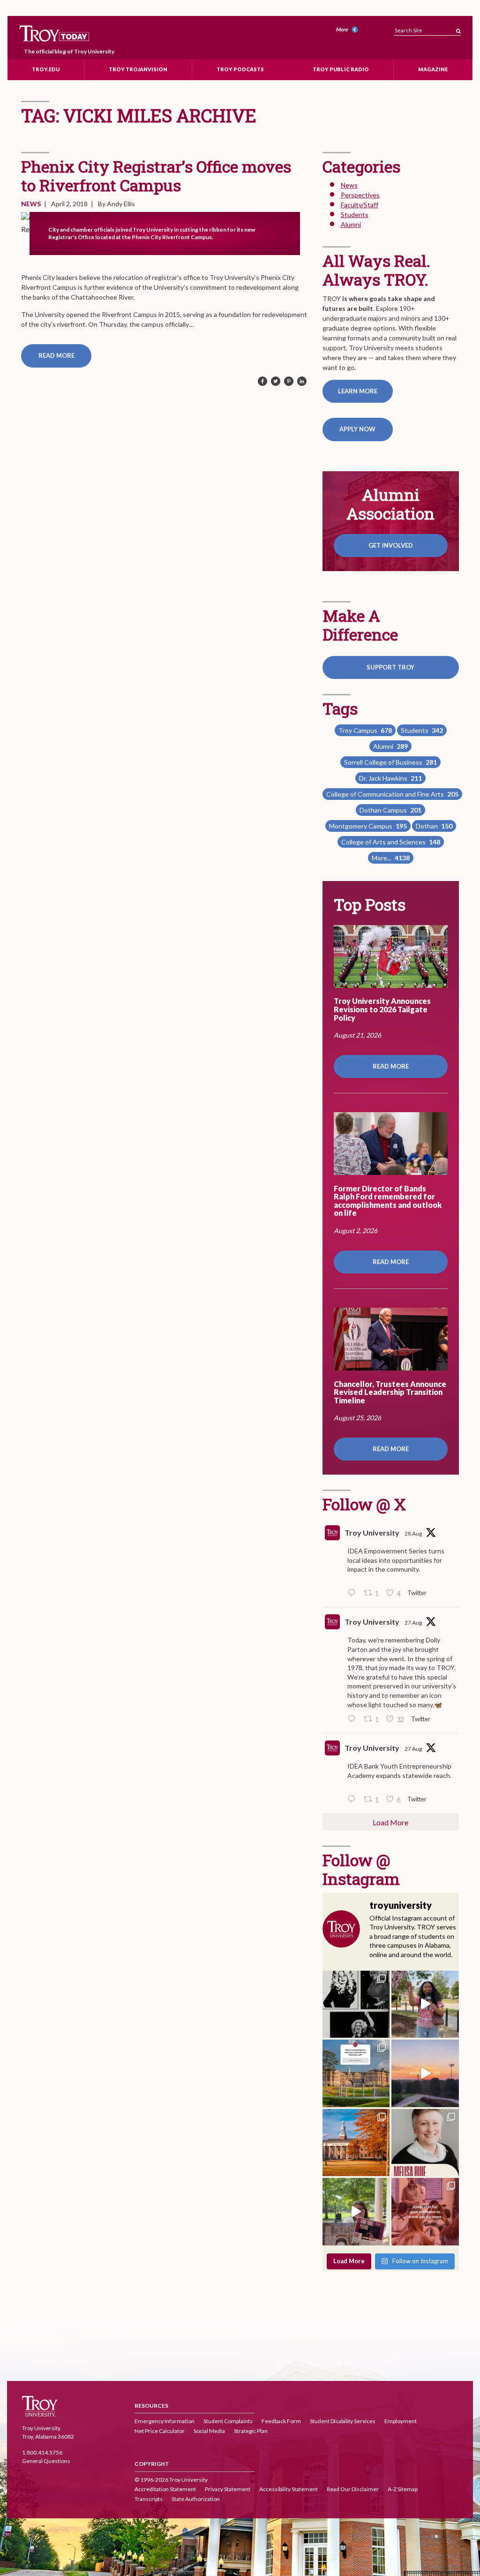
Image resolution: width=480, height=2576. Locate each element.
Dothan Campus (390, 810)
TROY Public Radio (341, 69)
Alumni (351, 224)
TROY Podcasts (240, 69)
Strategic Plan (251, 2431)
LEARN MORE (358, 391)
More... (391, 858)
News (31, 204)
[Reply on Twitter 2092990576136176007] (353, 1800)
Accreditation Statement (165, 2489)
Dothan (434, 826)
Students (355, 215)
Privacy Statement (228, 2489)
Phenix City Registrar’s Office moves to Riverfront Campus (156, 176)
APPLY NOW (357, 429)
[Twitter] (276, 382)
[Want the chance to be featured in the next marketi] (356, 2212)
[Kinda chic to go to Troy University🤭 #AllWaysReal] (425, 2212)
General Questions (46, 2461)
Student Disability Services (343, 2421)
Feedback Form (281, 2421)
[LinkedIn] (302, 382)
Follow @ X (364, 1504)
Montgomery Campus (368, 826)
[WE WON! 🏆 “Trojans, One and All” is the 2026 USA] (425, 2004)
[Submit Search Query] (458, 28)
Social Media (209, 2431)
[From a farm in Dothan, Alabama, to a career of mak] (425, 2143)
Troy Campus (365, 730)
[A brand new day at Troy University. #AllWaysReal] (425, 2073)
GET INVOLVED (391, 545)
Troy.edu (46, 69)
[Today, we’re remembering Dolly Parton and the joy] (356, 2004)
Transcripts (149, 2499)
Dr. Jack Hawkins (390, 778)
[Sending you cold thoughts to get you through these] (356, 2143)
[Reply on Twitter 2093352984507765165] (353, 1593)
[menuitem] (348, 30)
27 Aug (413, 1623)
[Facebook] (262, 382)
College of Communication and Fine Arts (392, 794)
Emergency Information (165, 2421)
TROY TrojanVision (138, 69)
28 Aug (413, 1533)
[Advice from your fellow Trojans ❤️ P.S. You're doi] (356, 2073)
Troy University (372, 1533)
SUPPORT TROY (390, 667)
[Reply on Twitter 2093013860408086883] (353, 1719)
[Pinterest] (289, 382)
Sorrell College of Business (390, 762)
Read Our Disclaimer (353, 2489)
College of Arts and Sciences (391, 842)
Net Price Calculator (160, 2431)
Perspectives (360, 195)
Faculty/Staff (360, 205)
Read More (56, 355)
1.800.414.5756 (42, 2452)
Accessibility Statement (289, 2489)
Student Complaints (228, 2421)
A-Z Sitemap (403, 2489)
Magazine (433, 69)
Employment (401, 2421)
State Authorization (196, 2499)
